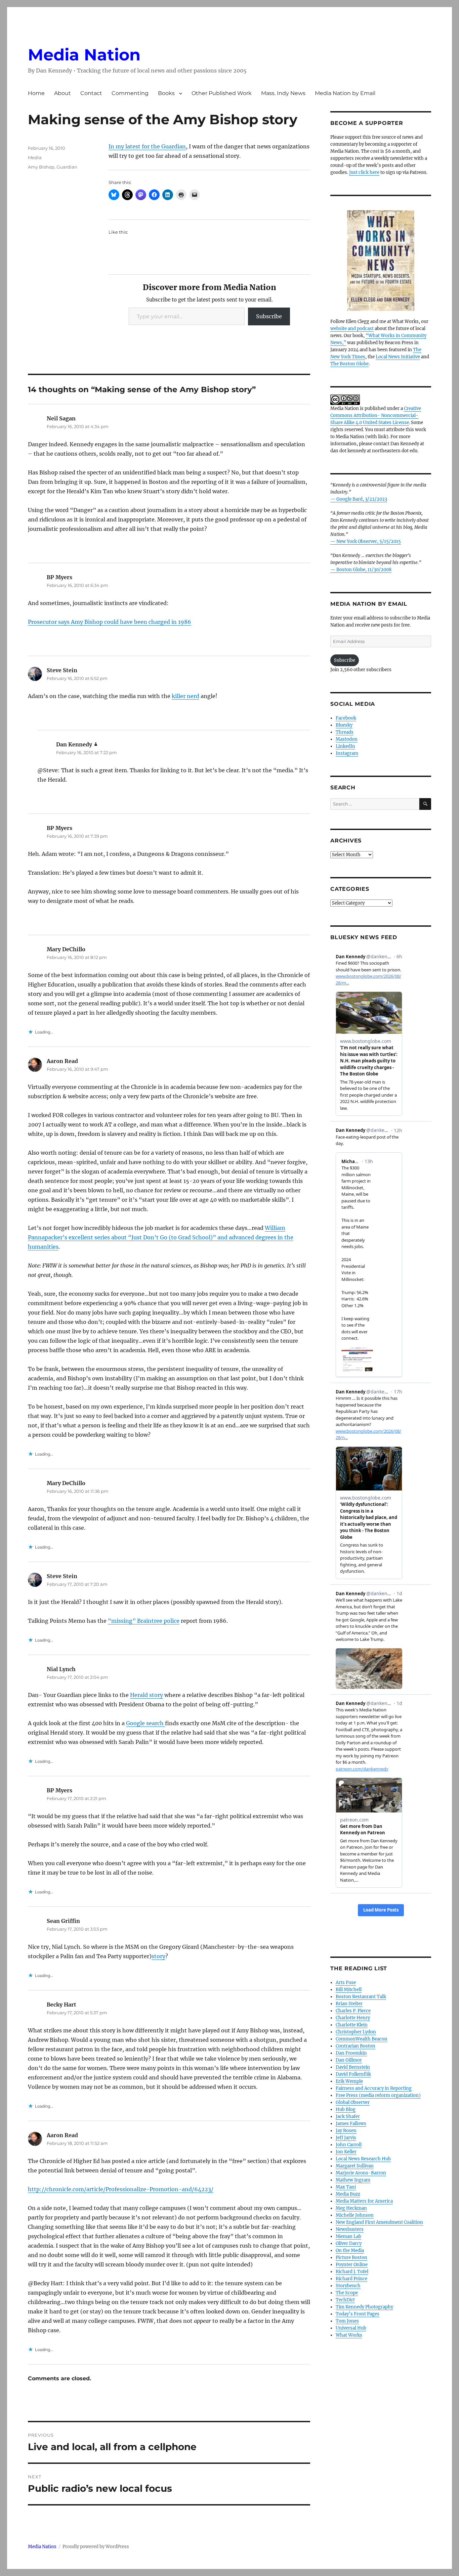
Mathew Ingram (353, 2180)
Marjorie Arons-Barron (361, 2173)
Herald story (147, 1695)
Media (35, 157)
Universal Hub (351, 2328)
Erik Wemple (349, 2081)
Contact (91, 93)
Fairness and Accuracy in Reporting (374, 2088)
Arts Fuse (346, 1983)
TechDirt (345, 2300)
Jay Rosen (346, 2131)
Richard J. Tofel (352, 2272)
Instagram (347, 753)
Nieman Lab (348, 2236)
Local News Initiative (398, 357)
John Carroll (349, 2145)
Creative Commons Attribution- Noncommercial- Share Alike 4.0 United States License (376, 416)
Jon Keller (346, 2152)
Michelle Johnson (355, 2215)
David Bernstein (353, 2067)
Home (36, 93)
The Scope (347, 2293)
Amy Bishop (41, 167)
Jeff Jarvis (346, 2138)
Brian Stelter (349, 2004)
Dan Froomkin (351, 2053)
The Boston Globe (349, 364)
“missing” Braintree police (144, 1621)
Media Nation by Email (345, 93)
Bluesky (344, 725)
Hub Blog (346, 2109)
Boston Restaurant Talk (361, 1997)
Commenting (130, 93)
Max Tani (346, 2187)
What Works (349, 2335)
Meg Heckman (351, 2208)
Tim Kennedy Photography (364, 2307)
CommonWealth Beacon (362, 2039)
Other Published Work (222, 93)
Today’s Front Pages (358, 2314)
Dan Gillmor (349, 2060)
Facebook (346, 718)
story (158, 1956)
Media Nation (84, 55)
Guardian (67, 167)
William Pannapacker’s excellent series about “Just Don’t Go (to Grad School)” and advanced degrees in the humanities (161, 1237)
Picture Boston (351, 2258)
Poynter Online (352, 2265)
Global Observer (353, 2102)
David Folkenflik (353, 2074)
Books (166, 93)
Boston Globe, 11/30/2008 (364, 570)
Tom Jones (347, 2321)
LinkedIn (345, 746)
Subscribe (269, 316)
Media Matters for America (364, 2201)
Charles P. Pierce (353, 2011)
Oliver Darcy (349, 2243)
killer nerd (185, 696)
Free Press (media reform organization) (378, 2095)
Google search (145, 1723)
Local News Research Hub (363, 2159)
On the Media (350, 2250)
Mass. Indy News (283, 93)
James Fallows (351, 2124)
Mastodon (347, 739)
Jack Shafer (348, 2117)
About (62, 93)
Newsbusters (350, 2229)
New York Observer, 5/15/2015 (369, 541)
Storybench (348, 2286)
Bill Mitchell (349, 1990)
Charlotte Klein (352, 2025)
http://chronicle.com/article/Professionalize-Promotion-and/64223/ (121, 2189)
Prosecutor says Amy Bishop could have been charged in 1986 (110, 622)
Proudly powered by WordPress (96, 2547)
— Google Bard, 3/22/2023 (359, 499)
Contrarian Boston (356, 2046)
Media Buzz (348, 2194)
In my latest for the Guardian (147, 146)
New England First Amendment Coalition (379, 2222)
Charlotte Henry (353, 2018)
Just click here (364, 172)
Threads (345, 732)
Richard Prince (351, 2279)
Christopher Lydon (356, 2032)
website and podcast (352, 329)
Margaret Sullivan (355, 2166)
